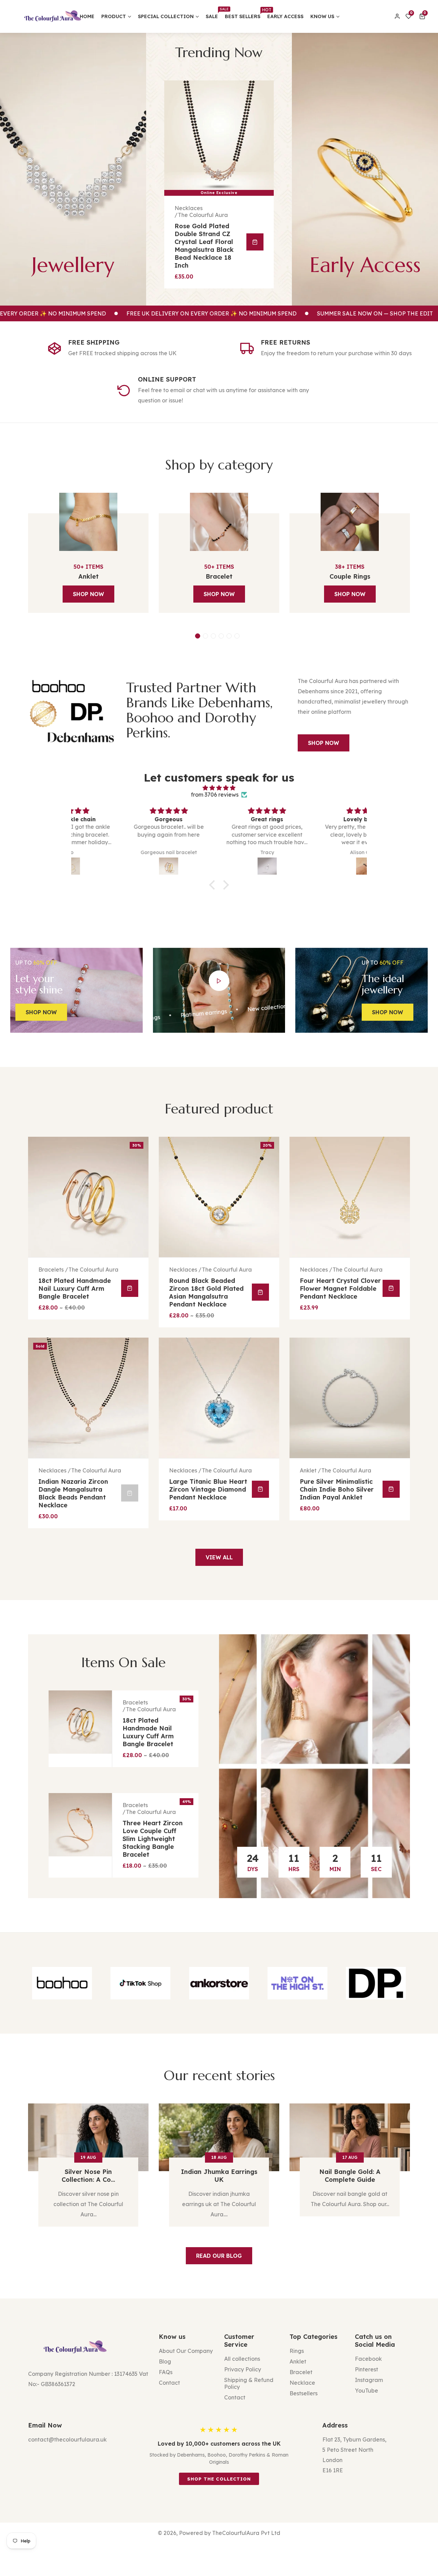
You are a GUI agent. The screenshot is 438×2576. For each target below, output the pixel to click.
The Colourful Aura (203, 214)
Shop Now (324, 743)
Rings (297, 2351)
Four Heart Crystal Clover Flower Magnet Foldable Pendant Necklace (210, 1289)
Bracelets (312, 1470)
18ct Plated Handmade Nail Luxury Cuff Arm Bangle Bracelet (148, 1732)
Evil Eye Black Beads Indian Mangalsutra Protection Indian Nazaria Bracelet (333, 1493)
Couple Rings (350, 576)
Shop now (88, 594)
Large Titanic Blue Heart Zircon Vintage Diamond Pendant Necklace (77, 1489)
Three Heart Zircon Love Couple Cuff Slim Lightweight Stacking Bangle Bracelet (153, 1839)
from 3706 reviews (215, 795)
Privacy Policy (243, 2369)
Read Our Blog (219, 2256)
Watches (311, 1270)
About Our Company (186, 2351)
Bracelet (219, 576)
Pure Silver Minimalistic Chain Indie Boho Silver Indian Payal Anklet (206, 1489)
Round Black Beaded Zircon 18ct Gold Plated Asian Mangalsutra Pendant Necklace (76, 1292)
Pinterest (366, 2369)
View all (219, 1557)
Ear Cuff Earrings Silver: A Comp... (350, 2176)
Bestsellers (304, 2393)
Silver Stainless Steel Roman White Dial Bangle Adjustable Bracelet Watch (340, 1292)
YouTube (366, 2391)
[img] (219, 788)
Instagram (369, 2380)
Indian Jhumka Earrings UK (88, 2176)
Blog (165, 2361)
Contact (169, 2383)
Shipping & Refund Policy (249, 2383)
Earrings (185, 207)
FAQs (166, 2372)
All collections (242, 2359)
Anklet (88, 576)
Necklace (302, 2383)
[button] (423, 16)
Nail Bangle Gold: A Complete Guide (219, 2176)
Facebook (368, 2359)
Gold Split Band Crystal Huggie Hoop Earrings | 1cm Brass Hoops (207, 236)
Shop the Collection (219, 2479)
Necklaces (52, 1270)
